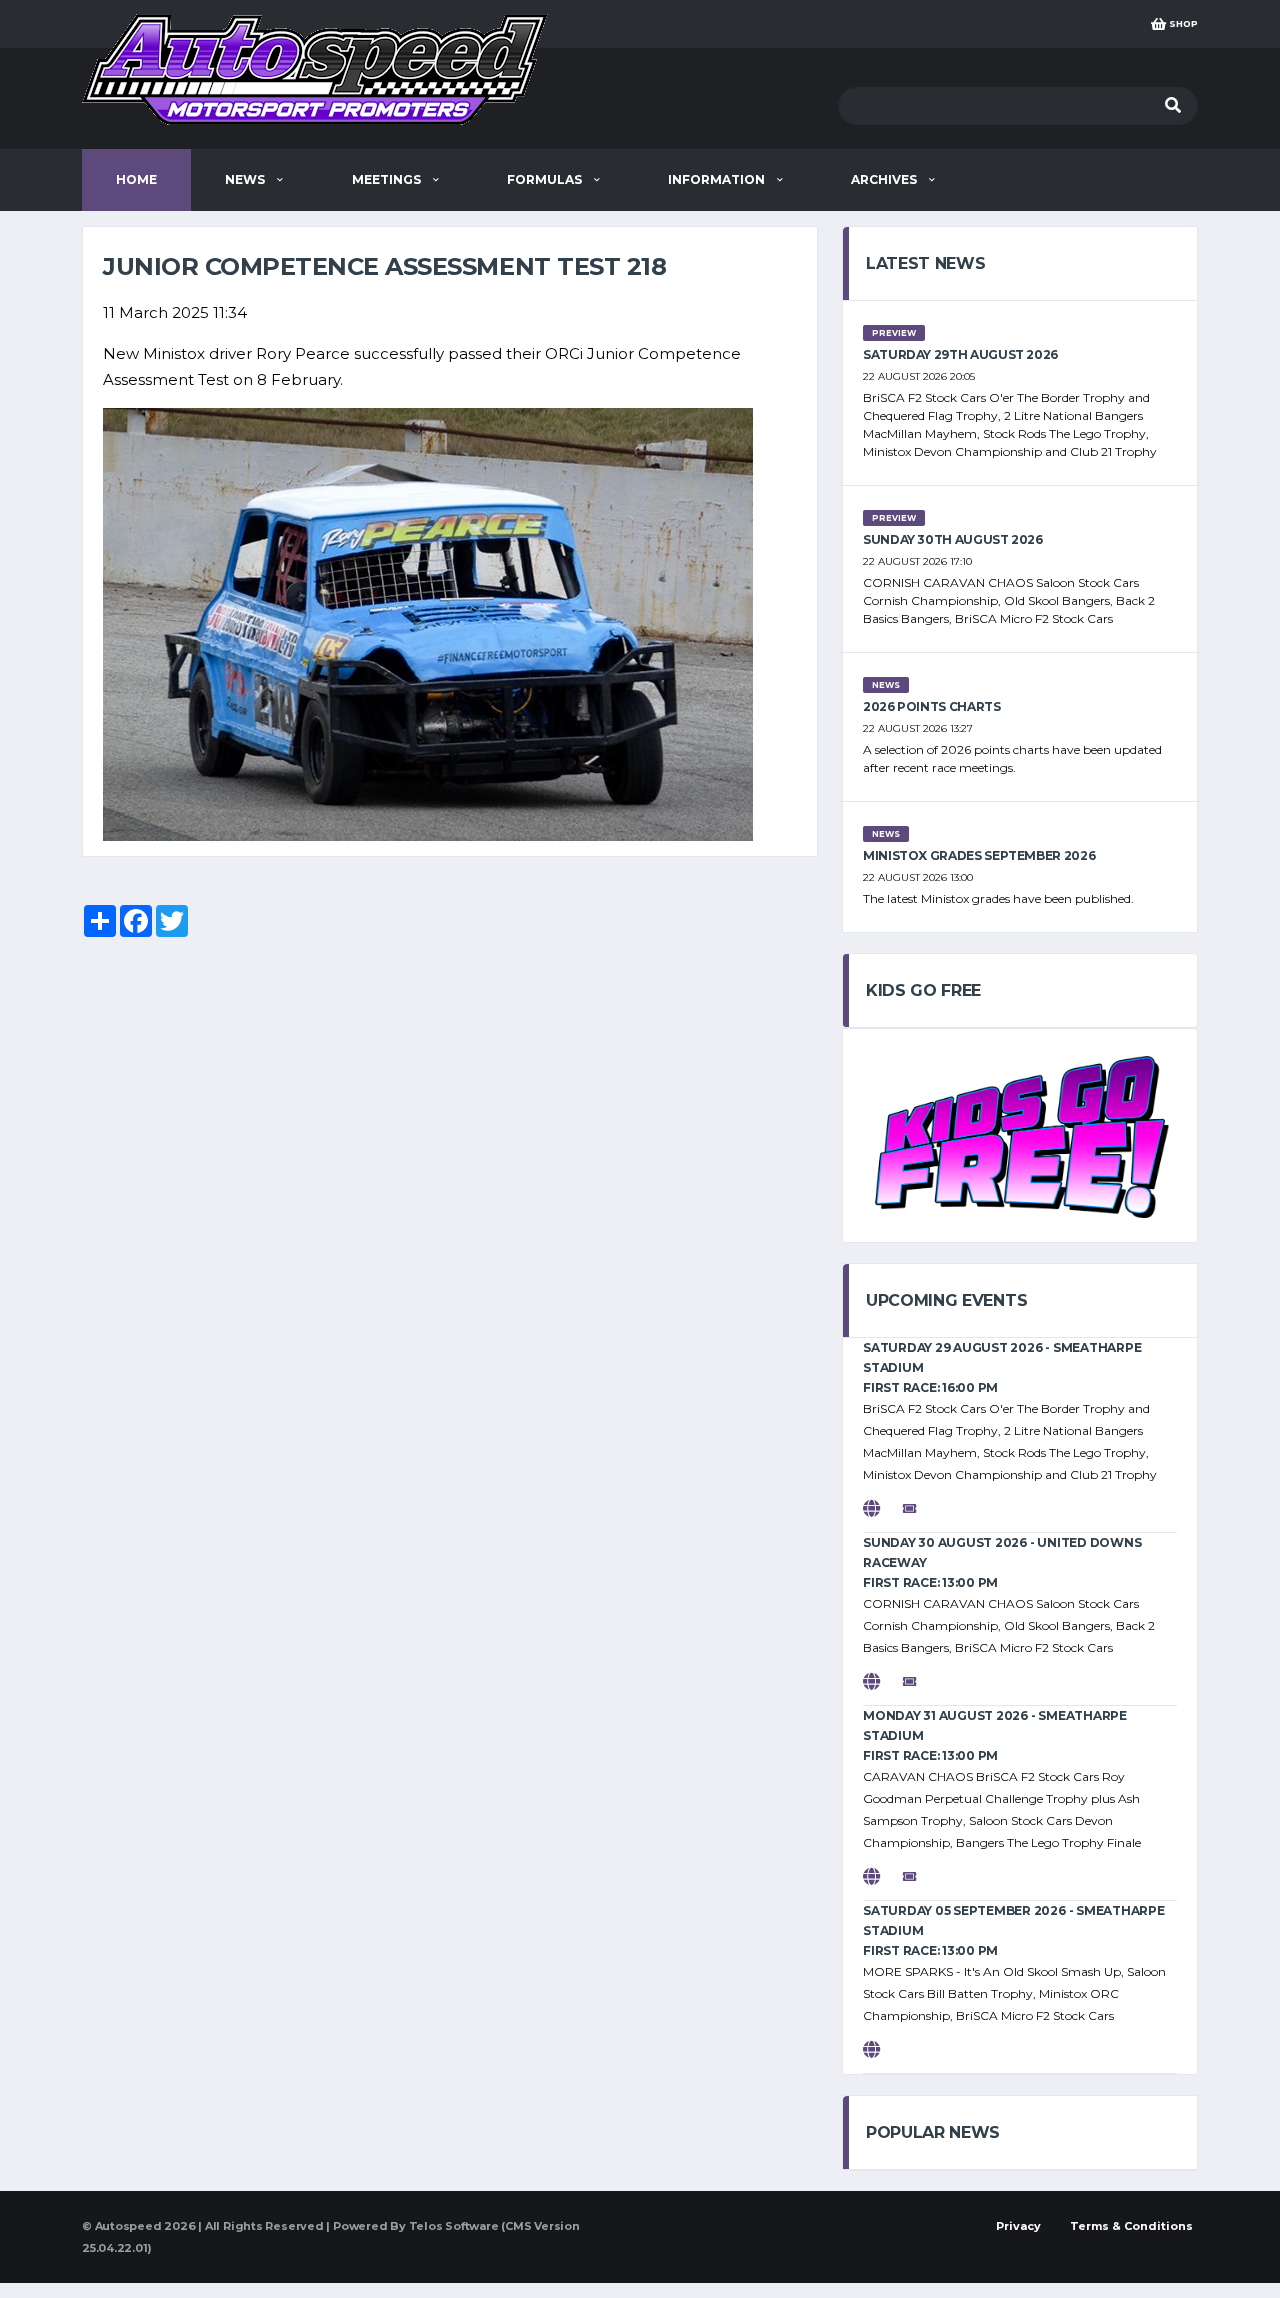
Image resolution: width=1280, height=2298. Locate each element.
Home (136, 179)
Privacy (1018, 2226)
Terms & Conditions (1131, 2226)
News (246, 179)
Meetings (388, 179)
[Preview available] (881, 1508)
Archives (885, 179)
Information (718, 179)
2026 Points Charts (932, 706)
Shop (1182, 23)
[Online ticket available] (920, 1508)
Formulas (546, 179)
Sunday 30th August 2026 (953, 539)
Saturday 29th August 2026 (960, 354)
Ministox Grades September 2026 (979, 855)
